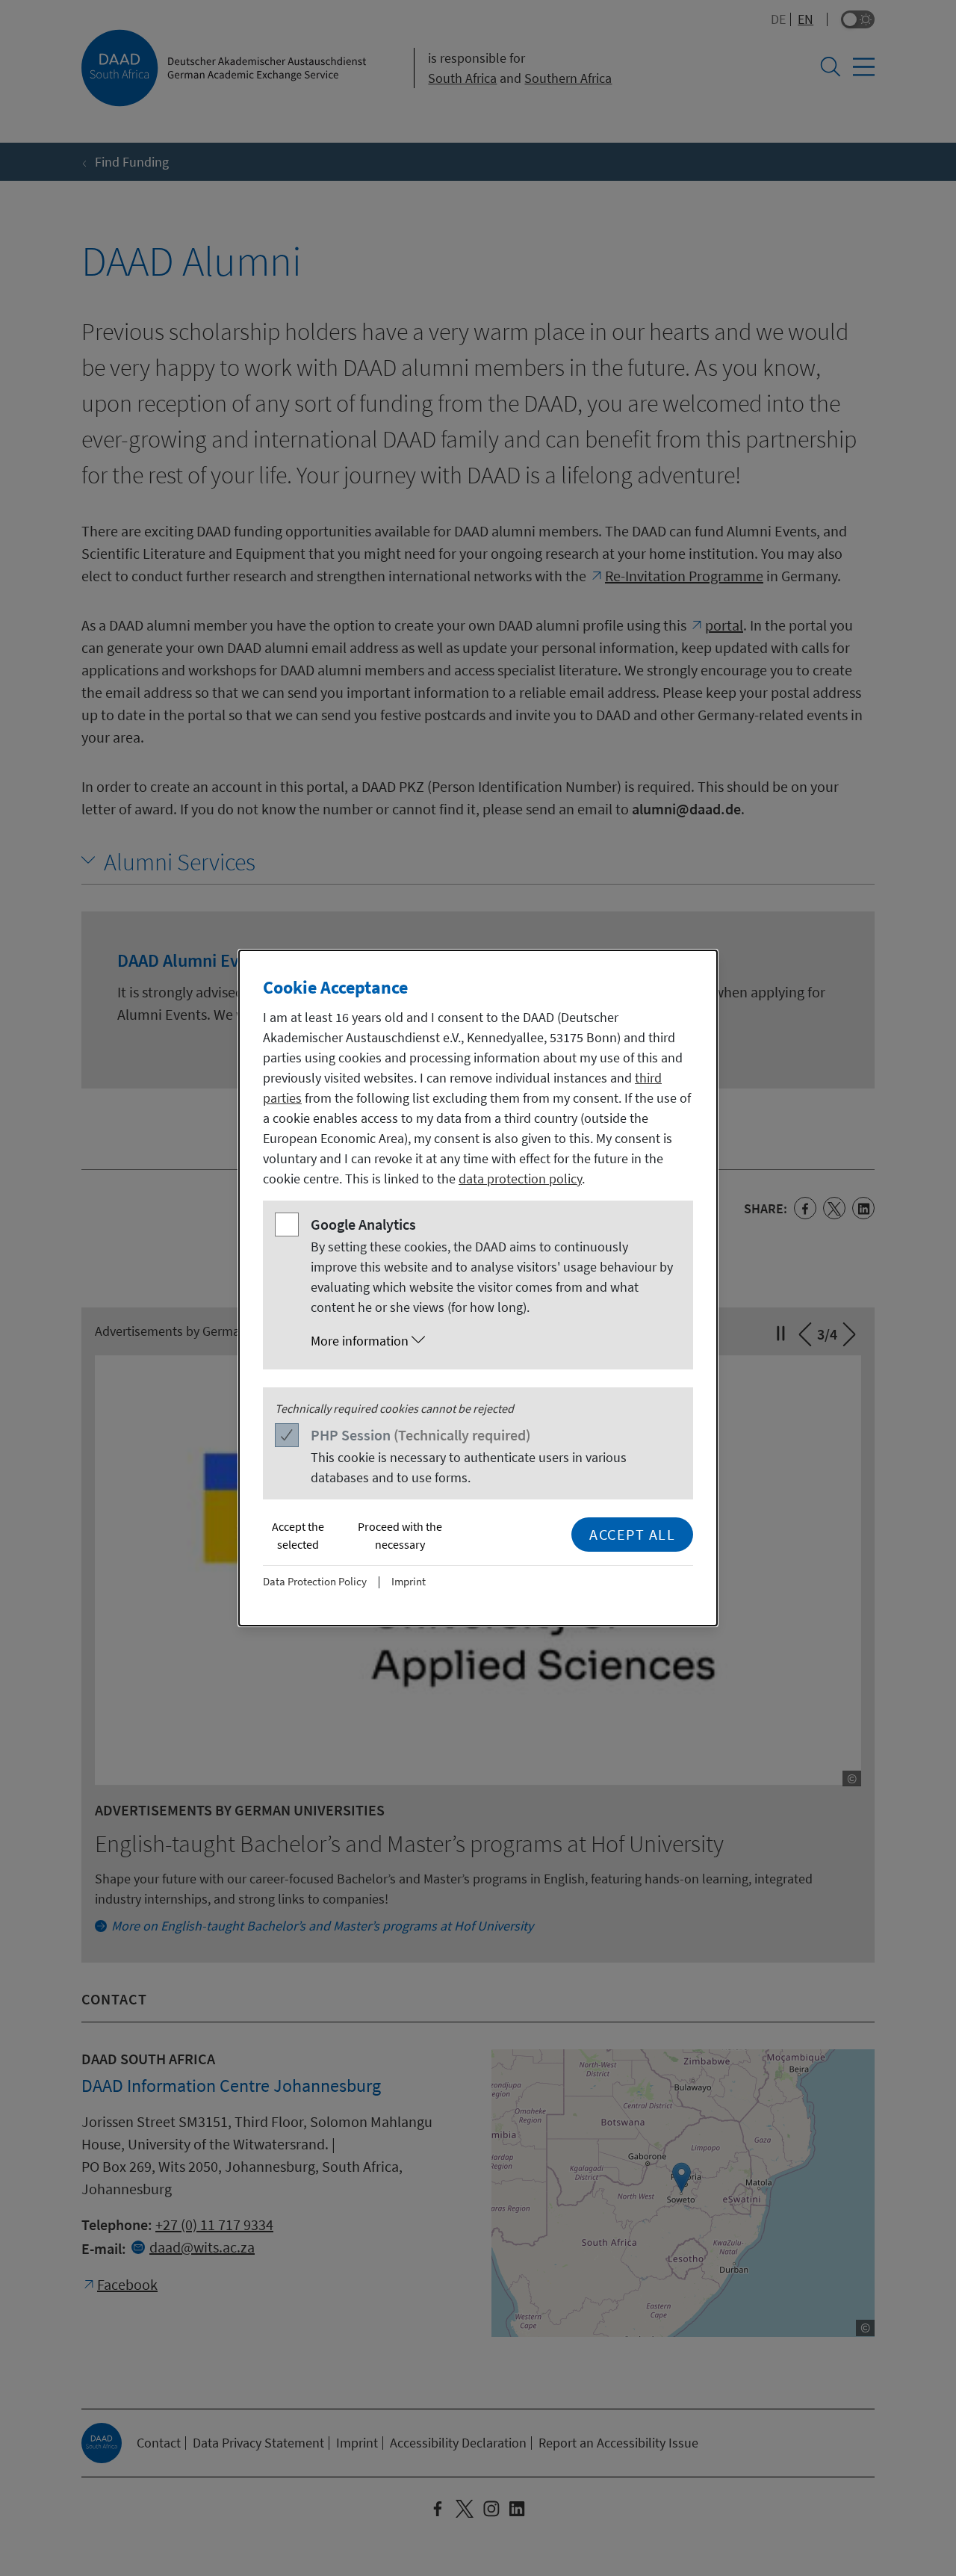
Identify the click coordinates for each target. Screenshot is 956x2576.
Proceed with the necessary (400, 1535)
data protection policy (520, 1179)
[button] (493, 1341)
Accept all (632, 1534)
